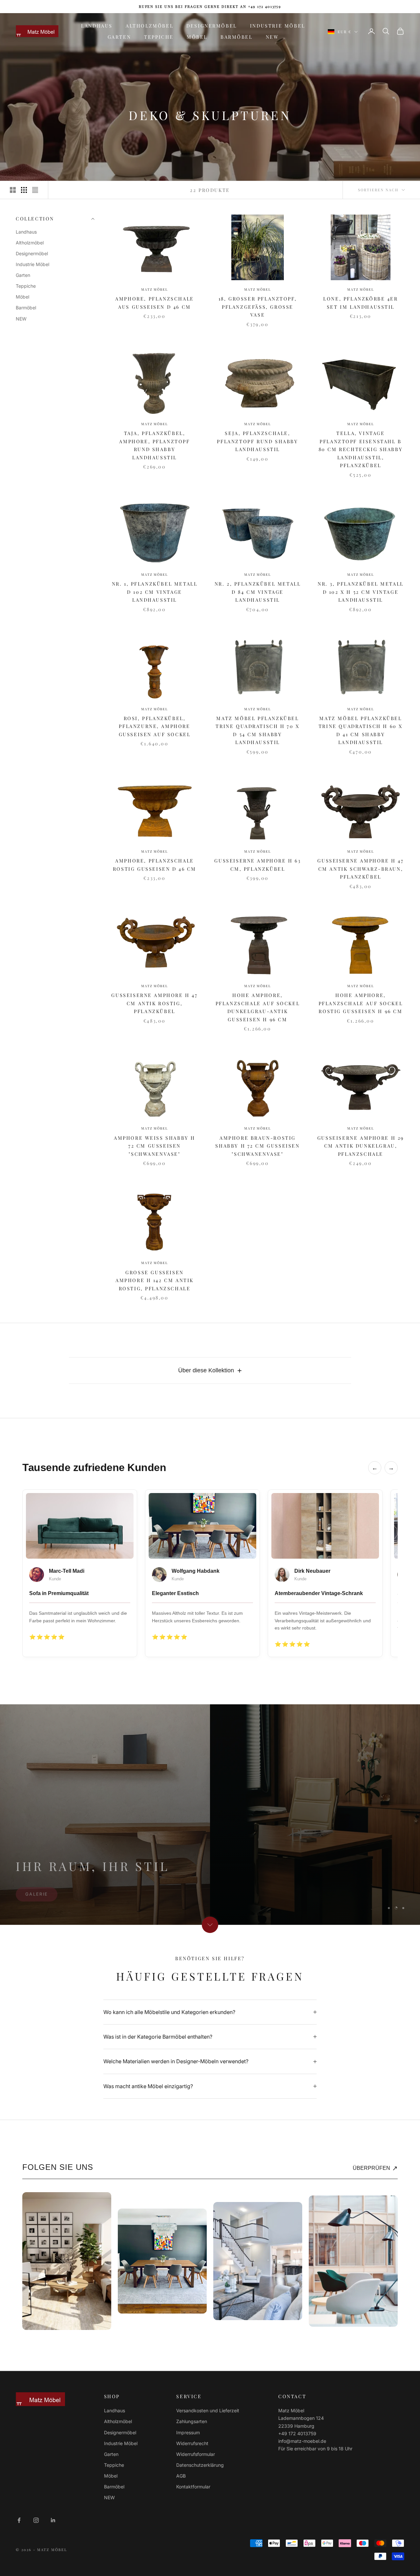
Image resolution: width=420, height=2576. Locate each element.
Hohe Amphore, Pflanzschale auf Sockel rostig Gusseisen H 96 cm (361, 1003)
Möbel (197, 37)
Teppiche (159, 37)
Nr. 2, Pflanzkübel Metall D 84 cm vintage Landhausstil (258, 592)
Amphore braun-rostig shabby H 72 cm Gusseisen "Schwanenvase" (257, 1146)
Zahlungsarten (192, 2421)
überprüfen (375, 2168)
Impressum (188, 2432)
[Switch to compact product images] (35, 190)
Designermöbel (212, 26)
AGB (181, 2476)
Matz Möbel (154, 289)
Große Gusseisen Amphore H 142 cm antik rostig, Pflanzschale (155, 1280)
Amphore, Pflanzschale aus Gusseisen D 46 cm (154, 302)
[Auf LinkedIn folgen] (53, 2520)
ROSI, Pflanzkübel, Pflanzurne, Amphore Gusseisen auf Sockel (155, 726)
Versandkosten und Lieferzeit (208, 2410)
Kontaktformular (193, 2487)
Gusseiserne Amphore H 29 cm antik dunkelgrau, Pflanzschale (361, 1146)
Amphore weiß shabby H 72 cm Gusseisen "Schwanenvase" (155, 1146)
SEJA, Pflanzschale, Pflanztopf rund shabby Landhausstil (257, 441)
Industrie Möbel (278, 26)
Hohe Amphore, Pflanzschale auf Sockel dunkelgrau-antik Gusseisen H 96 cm (258, 1007)
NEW (272, 37)
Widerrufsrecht (192, 2443)
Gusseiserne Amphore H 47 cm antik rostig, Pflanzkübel (154, 1003)
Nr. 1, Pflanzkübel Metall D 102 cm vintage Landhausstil (155, 592)
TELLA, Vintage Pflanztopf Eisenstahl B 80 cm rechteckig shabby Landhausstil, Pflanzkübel (361, 449)
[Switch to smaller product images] (24, 190)
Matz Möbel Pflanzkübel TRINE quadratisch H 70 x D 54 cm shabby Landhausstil (257, 730)
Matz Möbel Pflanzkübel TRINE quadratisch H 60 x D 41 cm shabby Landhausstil (361, 730)
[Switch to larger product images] (13, 190)
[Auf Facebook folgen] (19, 2520)
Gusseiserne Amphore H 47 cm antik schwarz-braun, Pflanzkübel (360, 869)
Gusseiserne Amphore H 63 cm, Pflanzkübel (257, 864)
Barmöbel (237, 37)
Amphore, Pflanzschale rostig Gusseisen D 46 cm (155, 864)
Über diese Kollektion (210, 1371)
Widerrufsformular (196, 2454)
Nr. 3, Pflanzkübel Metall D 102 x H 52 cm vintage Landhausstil (361, 592)
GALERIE (37, 1907)
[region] (210, 1815)
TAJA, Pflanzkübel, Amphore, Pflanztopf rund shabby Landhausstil (154, 445)
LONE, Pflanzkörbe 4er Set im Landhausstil (360, 302)
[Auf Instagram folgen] (36, 2520)
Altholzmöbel (149, 26)
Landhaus (97, 26)
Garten (119, 37)
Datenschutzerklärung (200, 2465)
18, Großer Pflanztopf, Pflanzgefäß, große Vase (258, 307)
